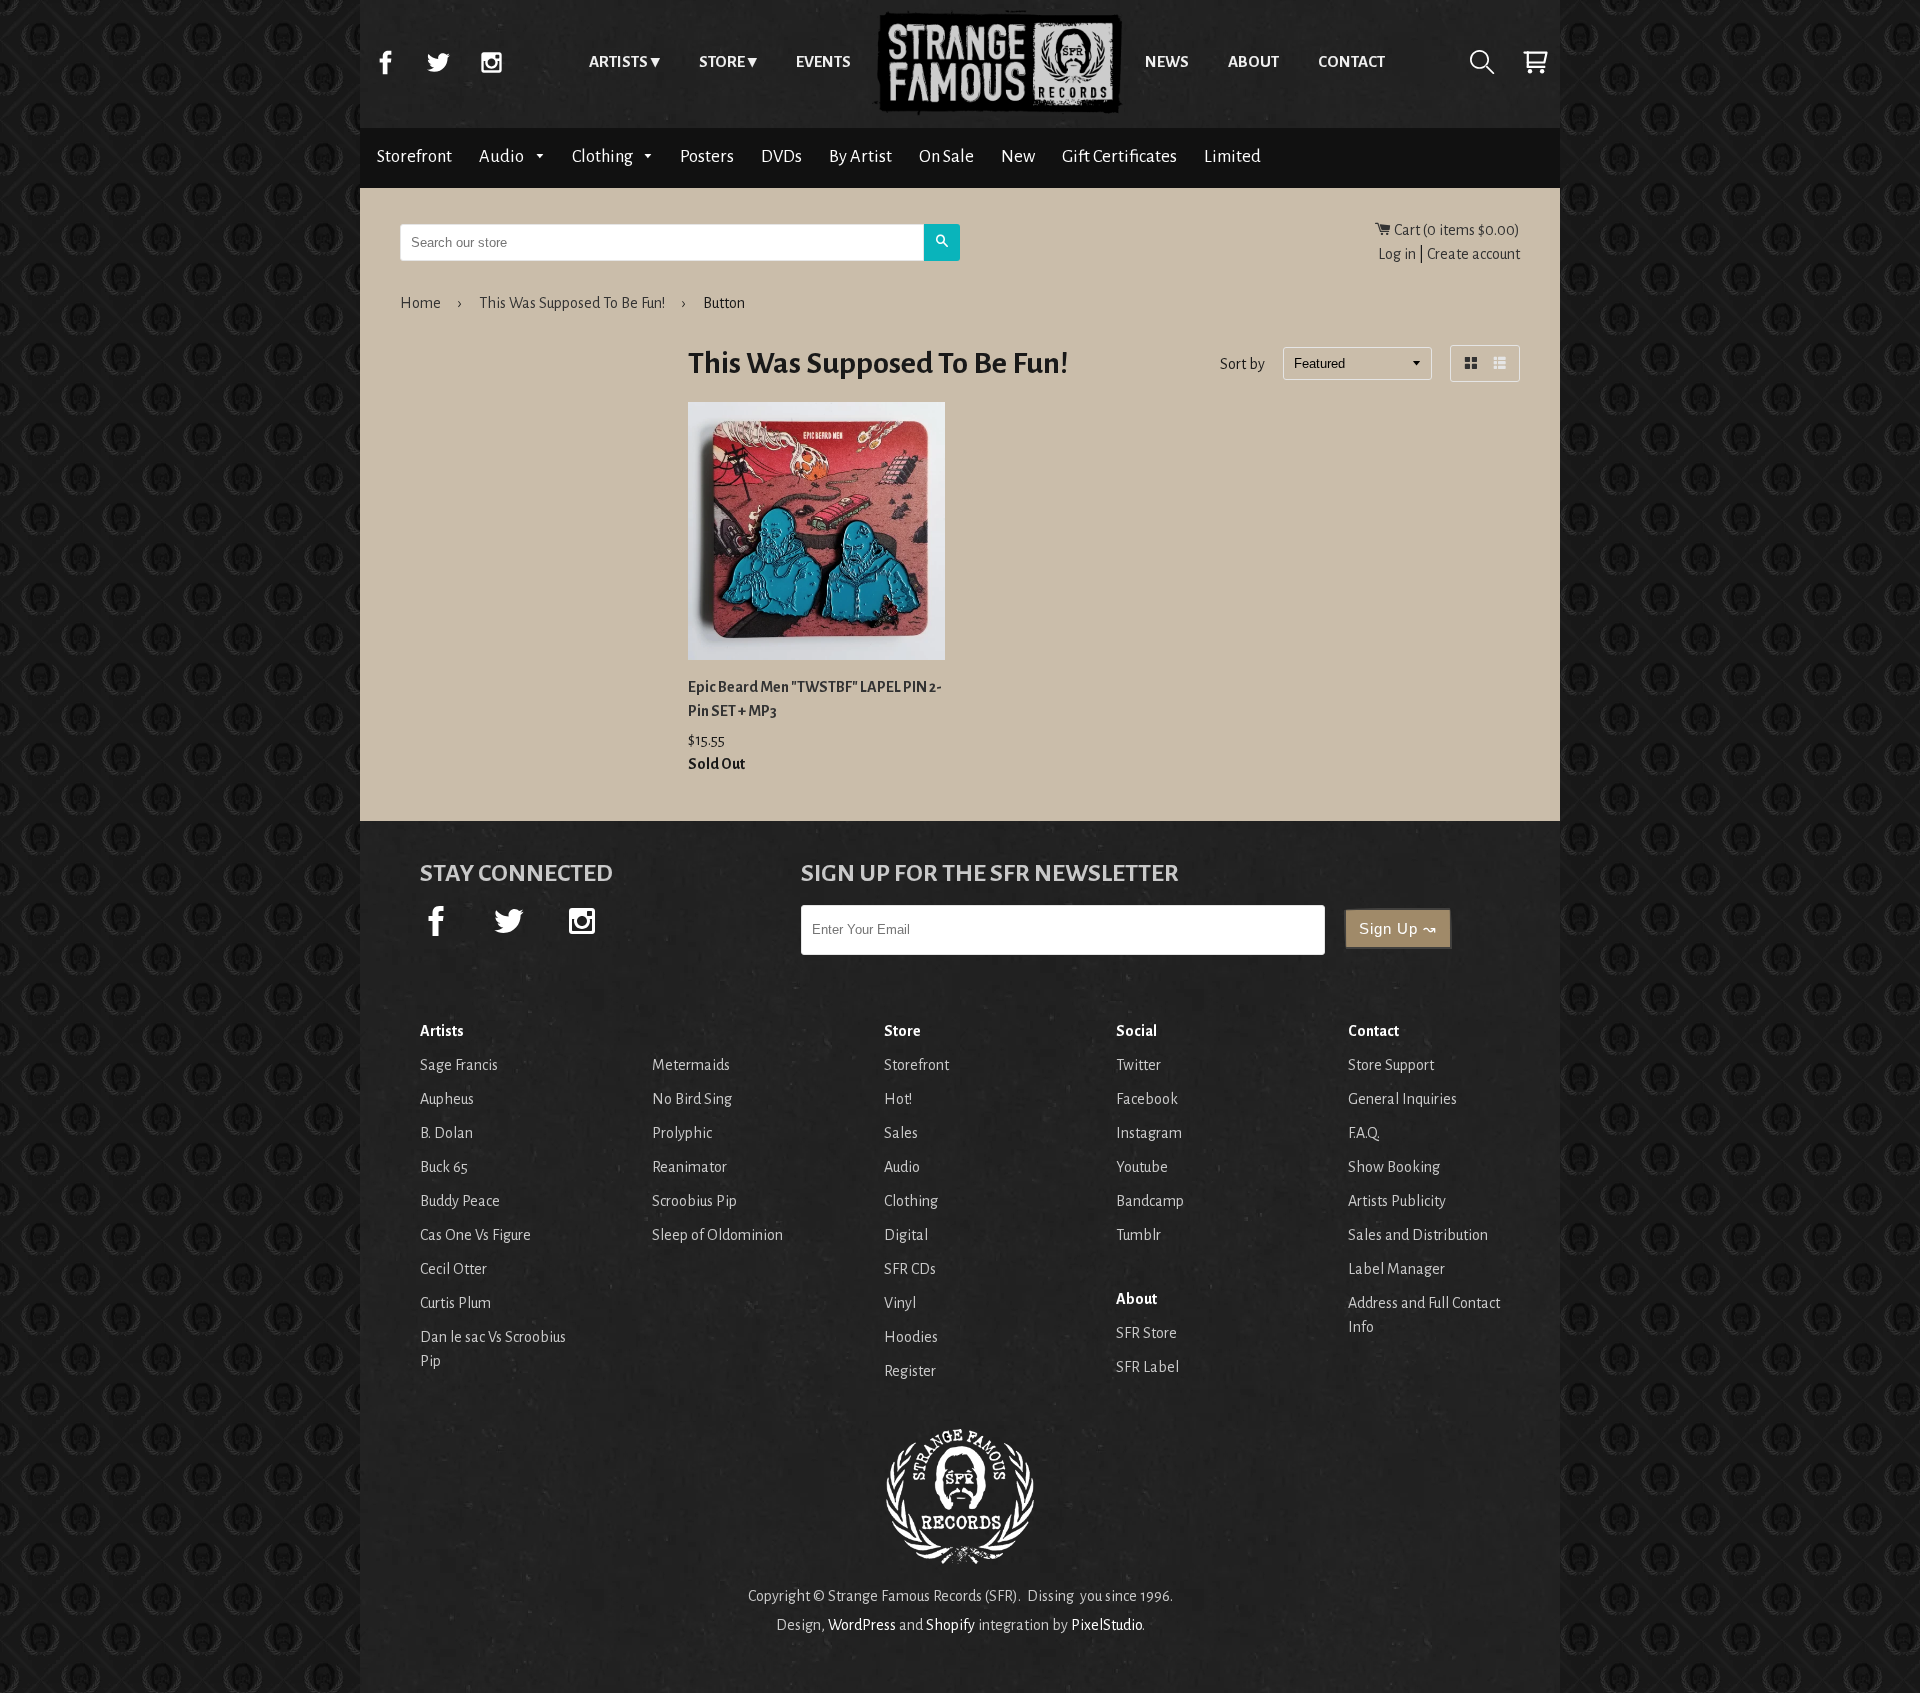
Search (1482, 62)
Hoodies (911, 1337)
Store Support (1391, 1065)
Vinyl (900, 1303)
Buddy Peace (460, 1201)
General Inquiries (1402, 1099)
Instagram (491, 62)
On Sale (946, 156)
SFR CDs (910, 1269)
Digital (906, 1235)
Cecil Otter (453, 1269)
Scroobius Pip (694, 1201)
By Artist (860, 156)
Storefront (414, 156)
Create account (1473, 254)
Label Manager (1396, 1269)
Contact (1351, 61)
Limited (1232, 156)
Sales (901, 1133)
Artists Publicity (1397, 1201)
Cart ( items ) (1455, 230)
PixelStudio (1106, 1625)
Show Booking (1394, 1167)
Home (998, 62)
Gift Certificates (1119, 156)
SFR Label (1147, 1367)
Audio (503, 156)
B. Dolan (446, 1133)
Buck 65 (444, 1167)
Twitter (438, 62)
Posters (707, 156)
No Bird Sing (692, 1099)
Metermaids (691, 1065)
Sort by (1242, 365)
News (1167, 61)
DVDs (781, 156)
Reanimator (689, 1167)
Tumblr (1138, 1235)
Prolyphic (682, 1133)
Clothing (604, 156)
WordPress (862, 1625)
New (1018, 156)
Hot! (898, 1099)
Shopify (950, 1625)
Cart (1535, 62)
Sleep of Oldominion (717, 1235)
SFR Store (1146, 1333)
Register (910, 1371)
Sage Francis (459, 1065)
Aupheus (447, 1099)
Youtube (1142, 1167)
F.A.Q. (1364, 1133)
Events (823, 61)
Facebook (385, 62)
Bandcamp (1150, 1201)
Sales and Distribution (1418, 1235)
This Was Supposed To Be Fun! (572, 303)
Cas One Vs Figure (475, 1235)
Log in (1397, 254)
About (1253, 61)
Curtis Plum (455, 1303)
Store (722, 61)
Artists (618, 61)
